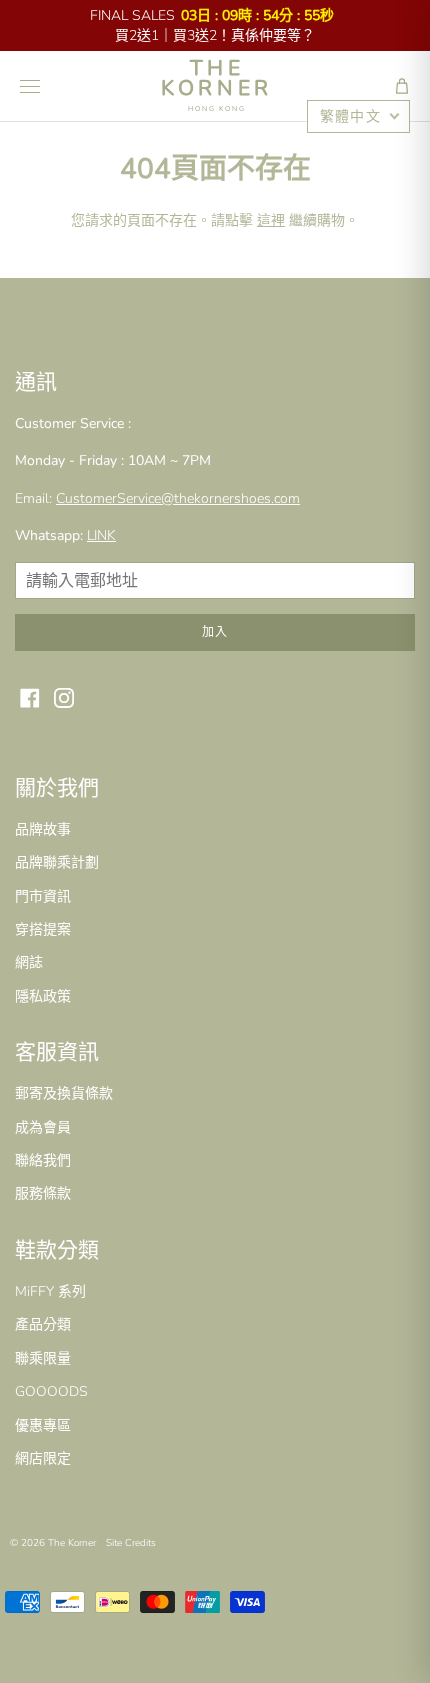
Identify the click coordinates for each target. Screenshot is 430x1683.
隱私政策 (43, 996)
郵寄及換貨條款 (64, 1093)
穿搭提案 (43, 929)
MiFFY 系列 (50, 1291)
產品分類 (43, 1324)
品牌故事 (43, 829)
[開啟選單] (30, 86)
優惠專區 (43, 1425)
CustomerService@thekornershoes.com (178, 498)
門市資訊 (43, 896)
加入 (215, 632)
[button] (402, 86)
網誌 (29, 962)
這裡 (271, 220)
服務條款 (43, 1193)
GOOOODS (51, 1391)
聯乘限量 (43, 1358)
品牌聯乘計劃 (57, 862)
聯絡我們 (43, 1160)
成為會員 (43, 1127)
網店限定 (43, 1458)
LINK (101, 535)
